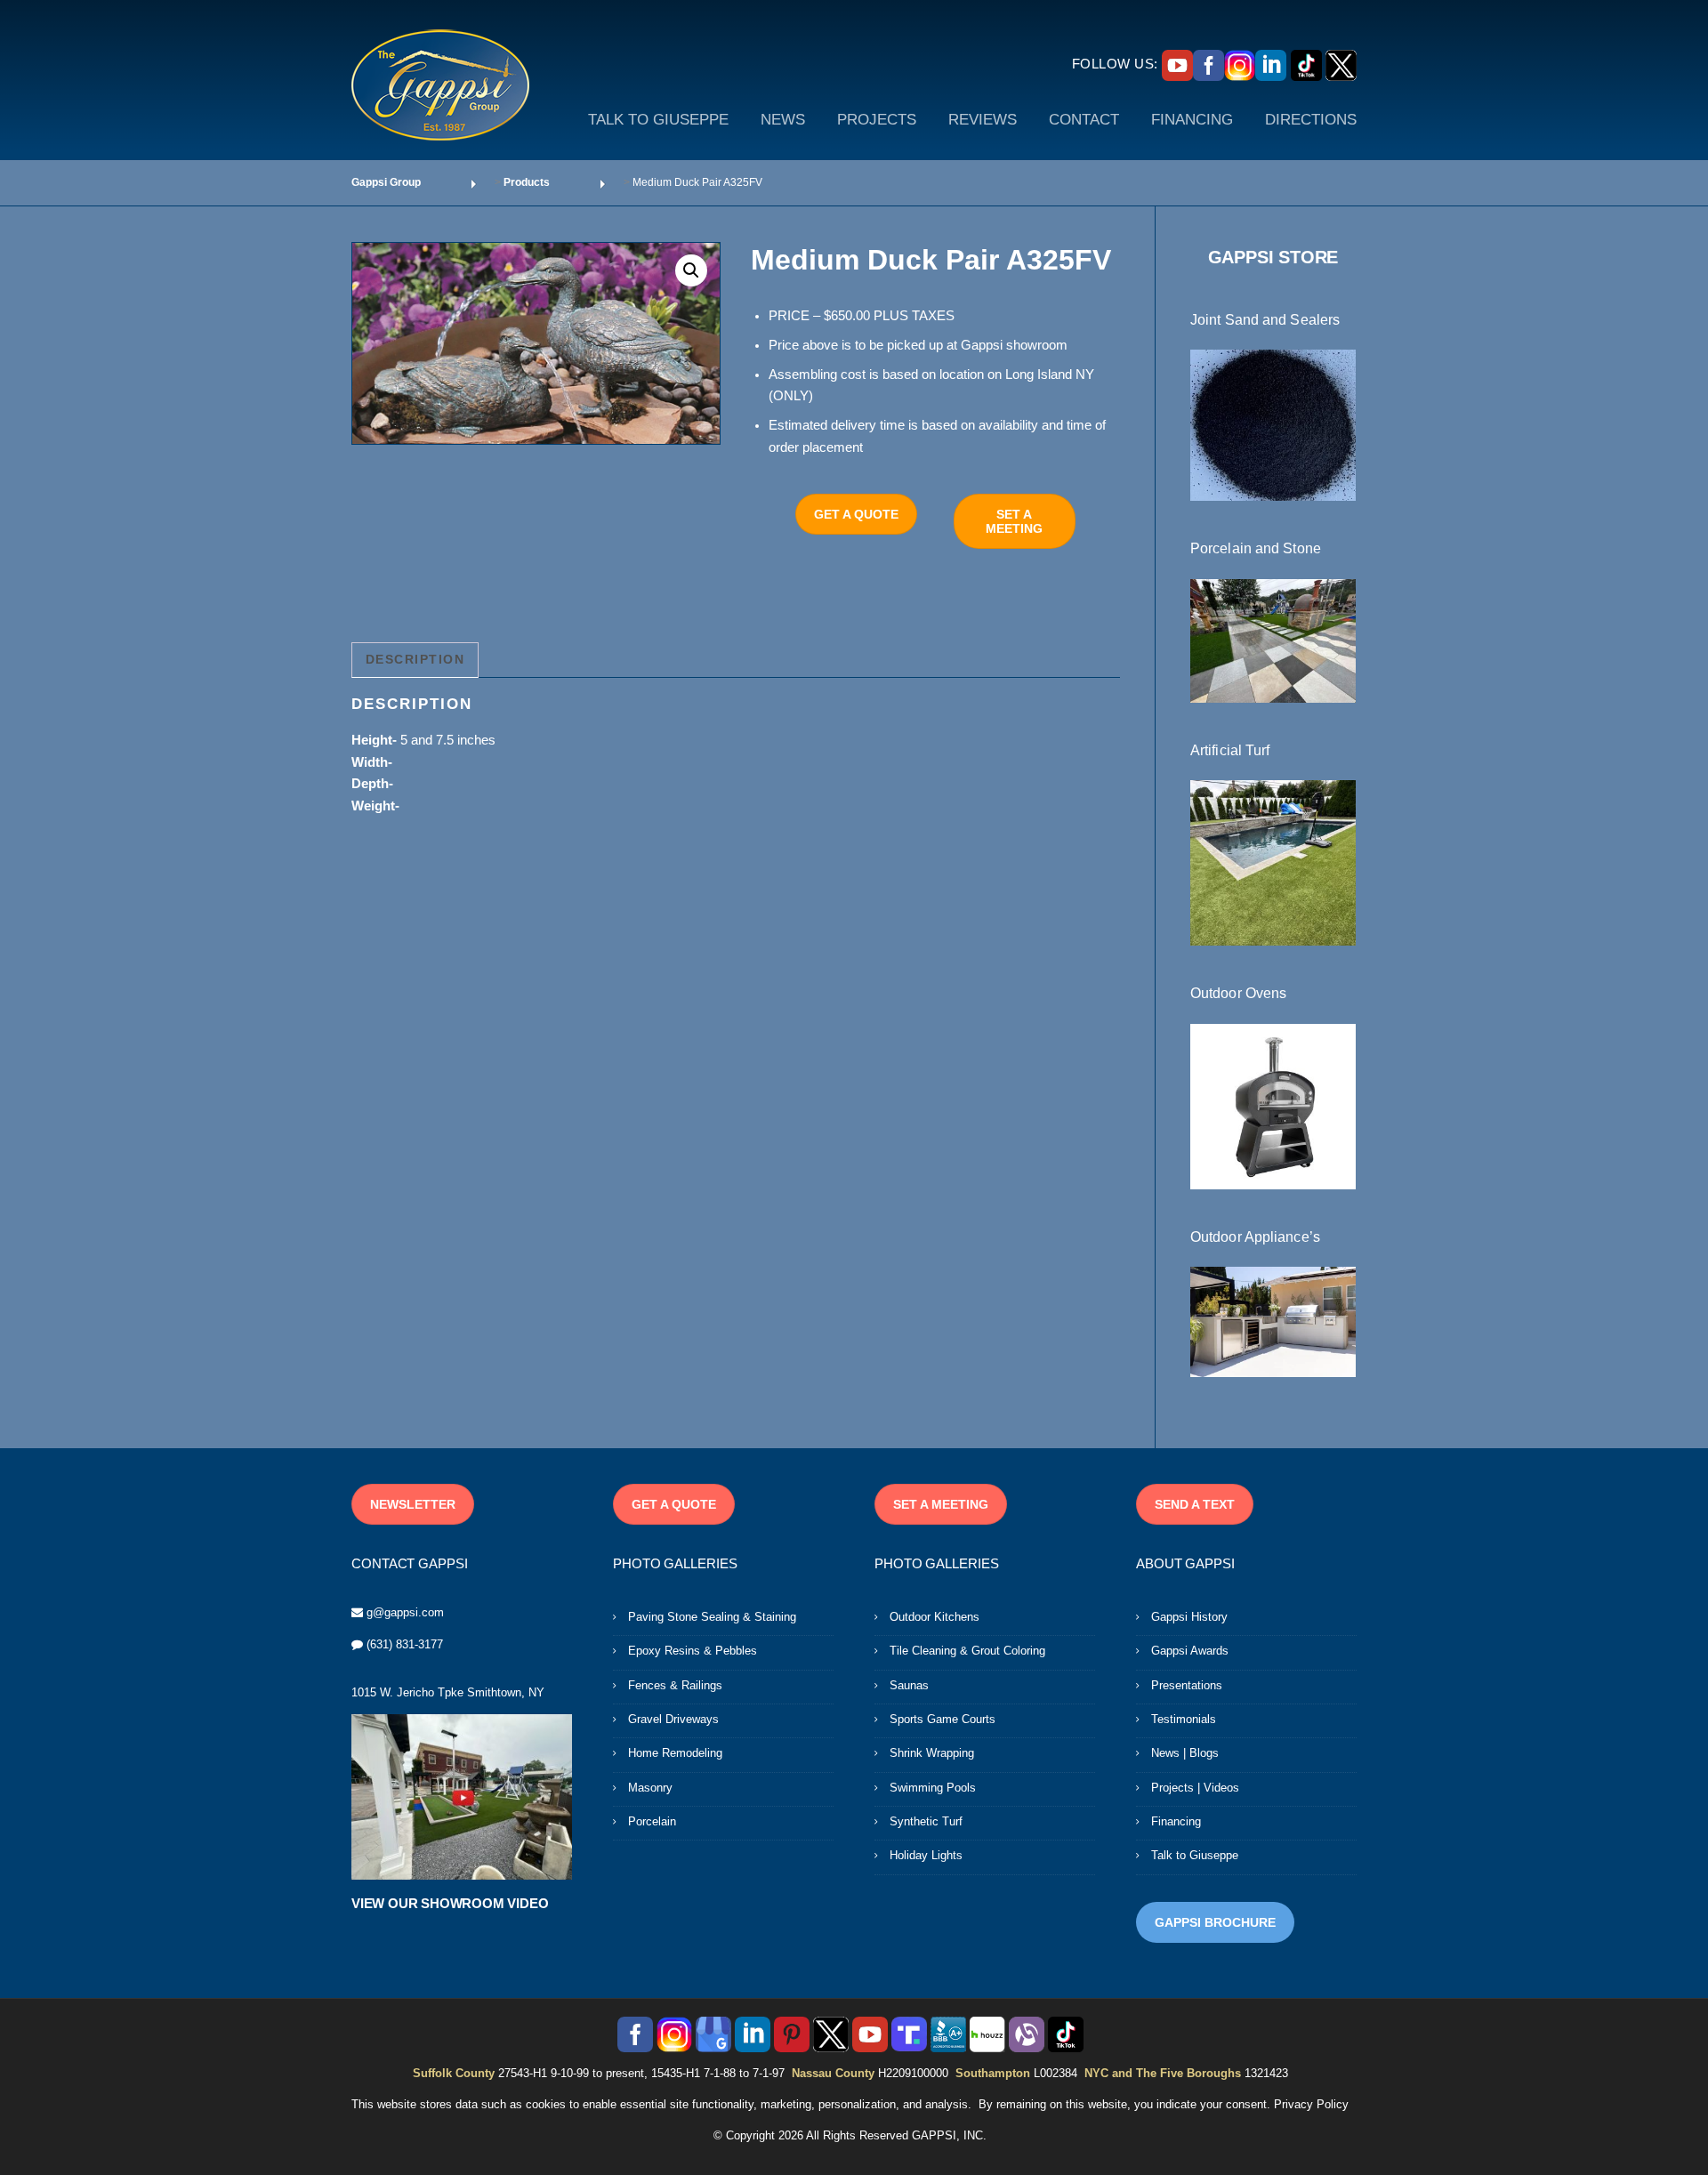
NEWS (783, 120)
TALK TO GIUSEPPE (658, 120)
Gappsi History (1189, 1617)
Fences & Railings (675, 1685)
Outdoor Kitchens (935, 1617)
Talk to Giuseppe (1195, 1855)
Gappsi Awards (1190, 1651)
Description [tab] (415, 659)
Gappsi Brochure (1215, 1922)
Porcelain (652, 1821)
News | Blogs (1185, 1753)
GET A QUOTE (856, 514)
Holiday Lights (926, 1855)
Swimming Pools (933, 1788)
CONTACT (1084, 120)
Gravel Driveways (673, 1719)
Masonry (650, 1788)
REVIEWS (983, 120)
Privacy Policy (1311, 2104)
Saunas (909, 1685)
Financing (1176, 1821)
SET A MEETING (1014, 521)
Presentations (1187, 1685)
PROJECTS (877, 120)
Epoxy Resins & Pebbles (693, 1651)
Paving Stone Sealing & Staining (712, 1617)
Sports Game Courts (943, 1719)
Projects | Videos (1195, 1788)
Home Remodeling (675, 1753)
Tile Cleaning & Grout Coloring (967, 1651)
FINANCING (1192, 120)
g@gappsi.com (405, 1612)
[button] (691, 270)
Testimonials (1184, 1719)
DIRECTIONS (1311, 120)
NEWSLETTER (413, 1504)
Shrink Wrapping (932, 1753)
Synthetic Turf (926, 1821)
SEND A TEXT (1195, 1504)
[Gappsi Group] (440, 85)
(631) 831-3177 (405, 1644)
